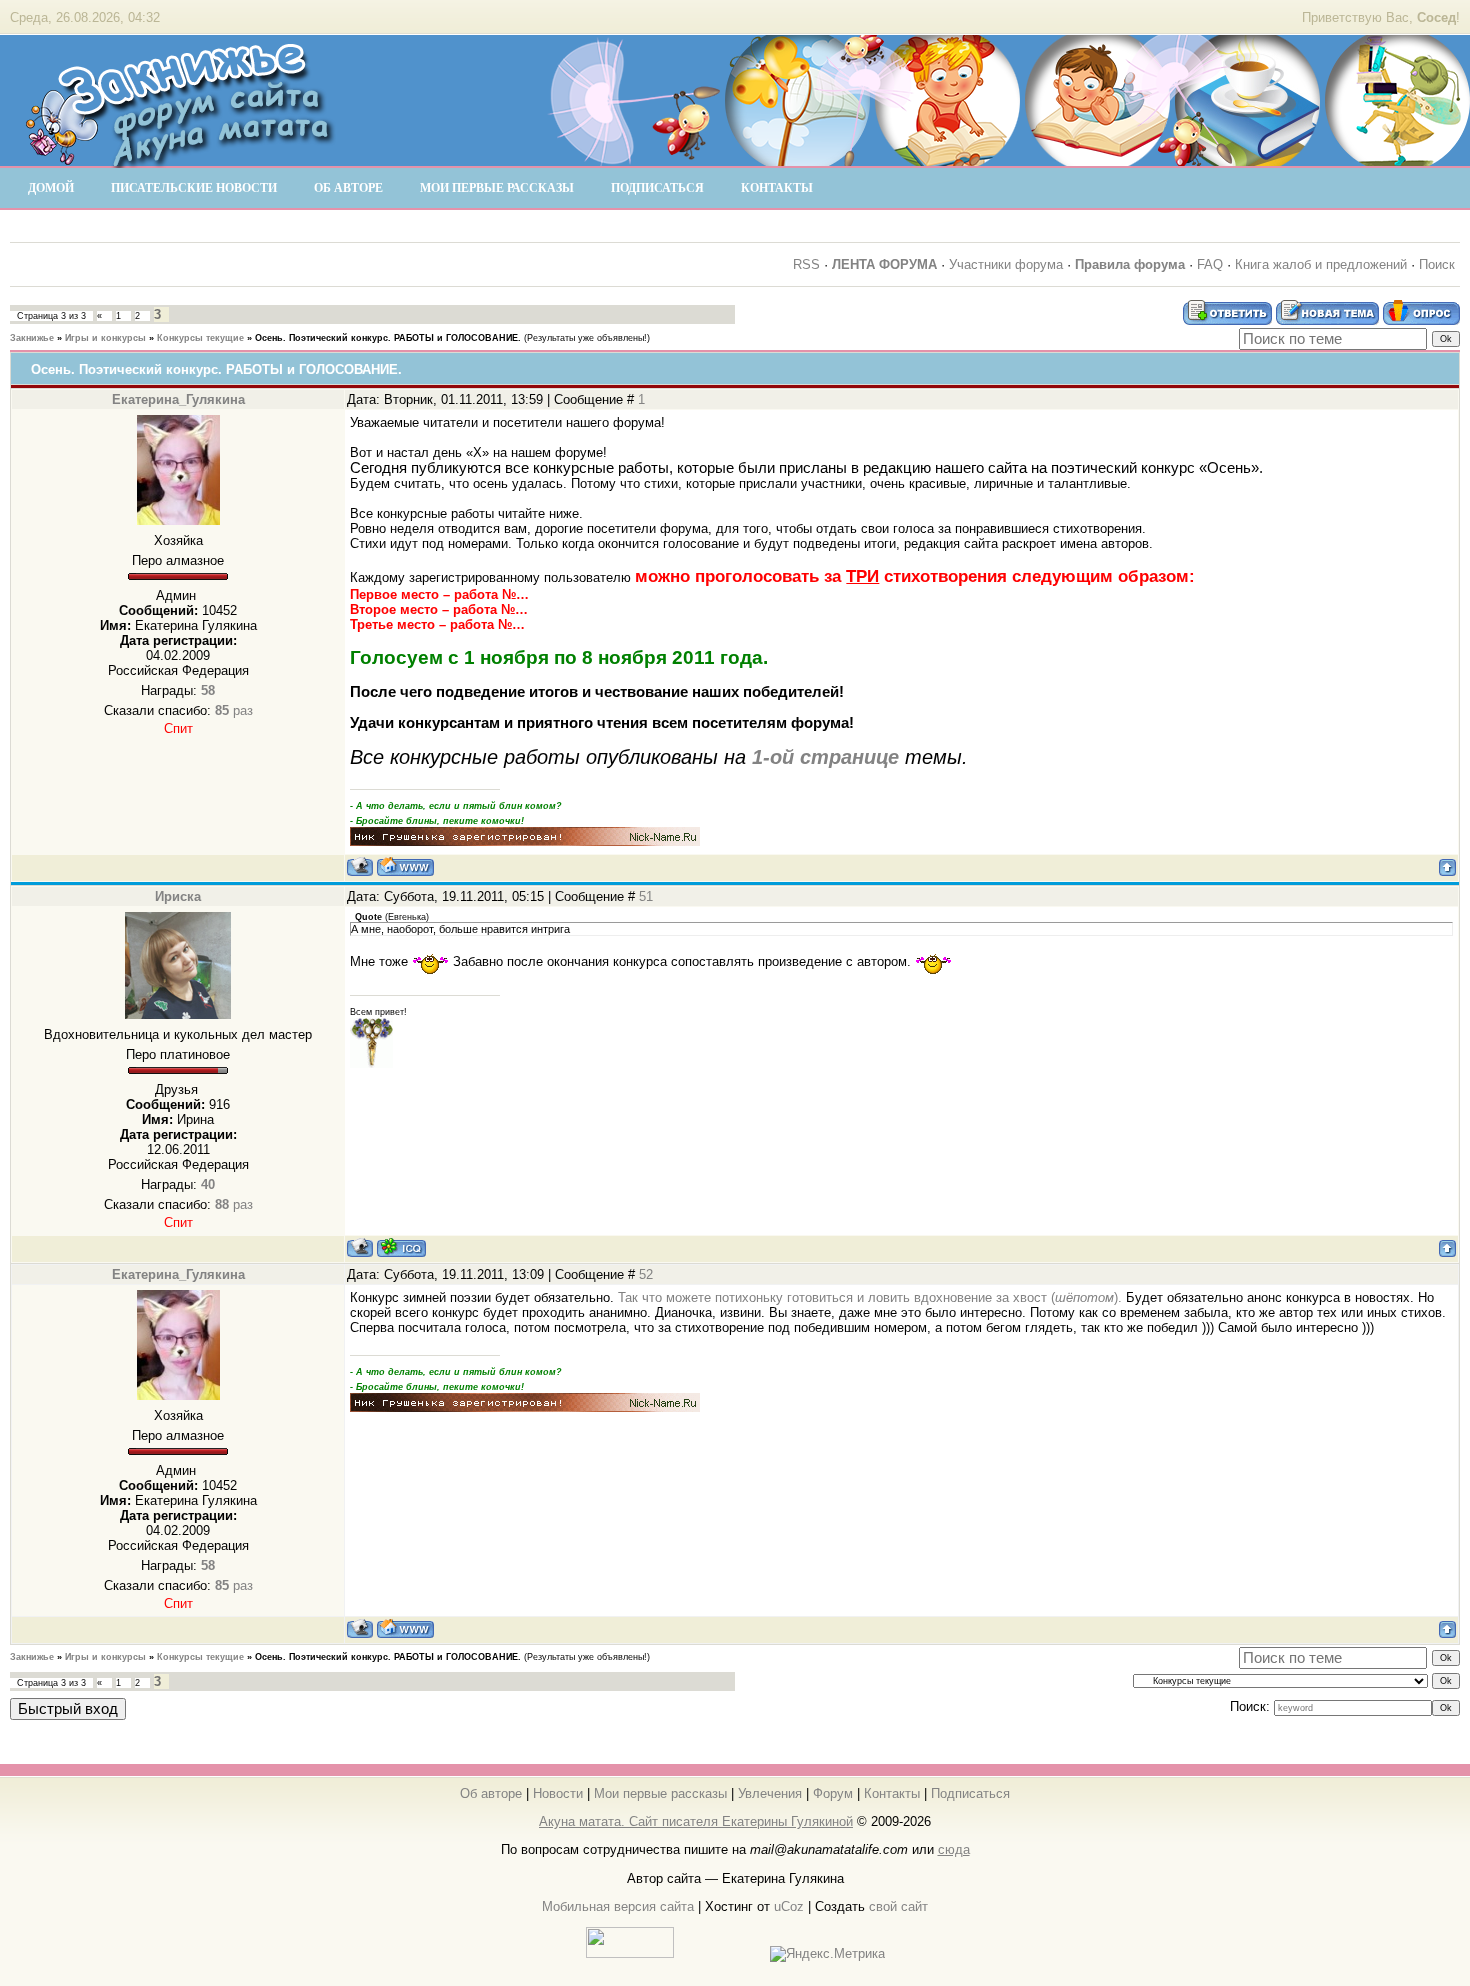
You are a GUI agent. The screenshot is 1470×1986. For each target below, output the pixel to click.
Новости (558, 1793)
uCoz (789, 1906)
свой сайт (898, 1906)
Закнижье (32, 338)
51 (646, 896)
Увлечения (770, 1793)
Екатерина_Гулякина (178, 399)
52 (646, 1274)
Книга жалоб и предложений (1321, 264)
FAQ (1210, 264)
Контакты (892, 1793)
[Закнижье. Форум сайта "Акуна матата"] (180, 159)
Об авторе (491, 1793)
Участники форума (1006, 264)
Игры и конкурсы (105, 338)
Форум (833, 1793)
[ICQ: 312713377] (401, 1247)
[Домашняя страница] (405, 866)
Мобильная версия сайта (618, 1906)
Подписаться (970, 1793)
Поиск (1437, 264)
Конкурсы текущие (200, 338)
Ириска (178, 896)
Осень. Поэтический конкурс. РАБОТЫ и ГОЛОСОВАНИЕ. (388, 338)
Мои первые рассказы (660, 1793)
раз (234, 710)
